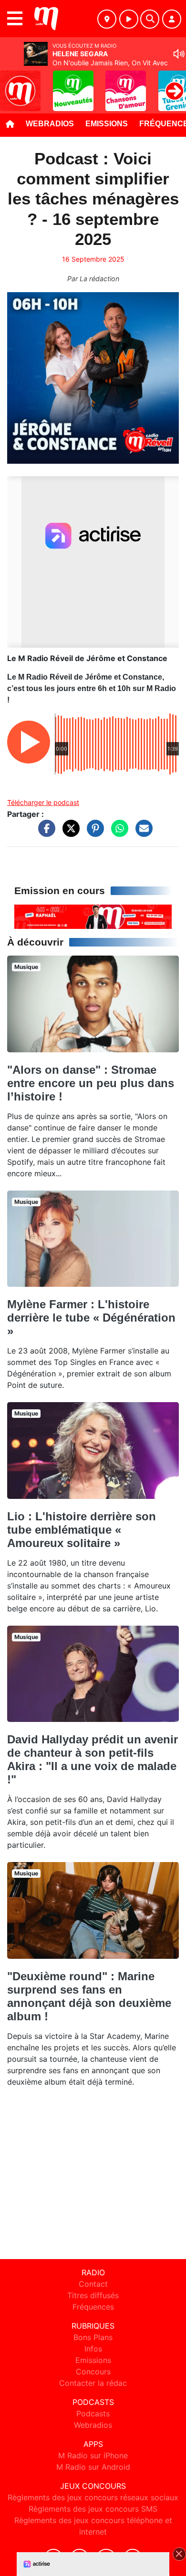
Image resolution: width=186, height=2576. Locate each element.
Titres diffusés (93, 2295)
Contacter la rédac (93, 2383)
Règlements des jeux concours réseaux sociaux (93, 2497)
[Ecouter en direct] (129, 19)
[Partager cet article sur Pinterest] (93, 833)
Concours (93, 2372)
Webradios (50, 124)
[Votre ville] (107, 19)
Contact (93, 2284)
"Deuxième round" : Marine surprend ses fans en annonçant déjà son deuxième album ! (89, 1996)
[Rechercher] (150, 19)
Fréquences (93, 2307)
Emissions (107, 124)
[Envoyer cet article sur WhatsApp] (117, 833)
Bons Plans (93, 2337)
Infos (93, 2349)
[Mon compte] (172, 19)
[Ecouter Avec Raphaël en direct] (93, 916)
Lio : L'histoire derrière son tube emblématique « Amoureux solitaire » (82, 1530)
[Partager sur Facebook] (44, 833)
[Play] (12, 84)
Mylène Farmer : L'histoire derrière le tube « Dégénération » (91, 1318)
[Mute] (179, 54)
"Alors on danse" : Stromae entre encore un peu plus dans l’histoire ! (91, 1083)
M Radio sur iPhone (93, 2455)
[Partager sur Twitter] (69, 833)
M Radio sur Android (93, 2467)
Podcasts (93, 2413)
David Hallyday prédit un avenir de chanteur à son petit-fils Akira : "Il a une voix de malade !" (93, 1759)
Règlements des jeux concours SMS (93, 2509)
